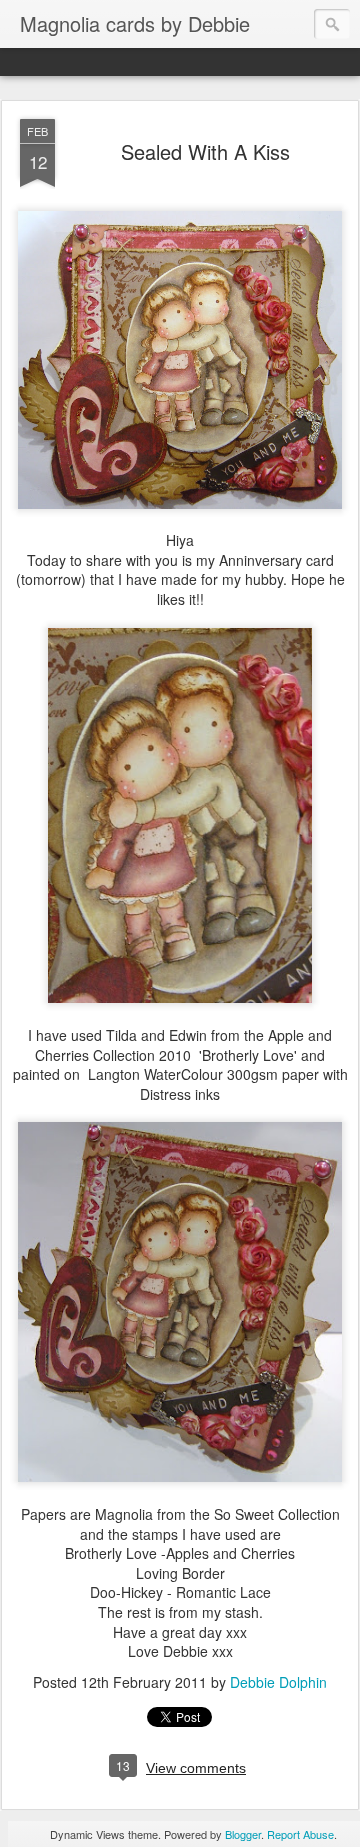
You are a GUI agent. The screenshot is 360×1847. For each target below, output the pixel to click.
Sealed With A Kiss (205, 151)
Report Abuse (300, 1834)
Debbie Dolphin (278, 1682)
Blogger (243, 1834)
